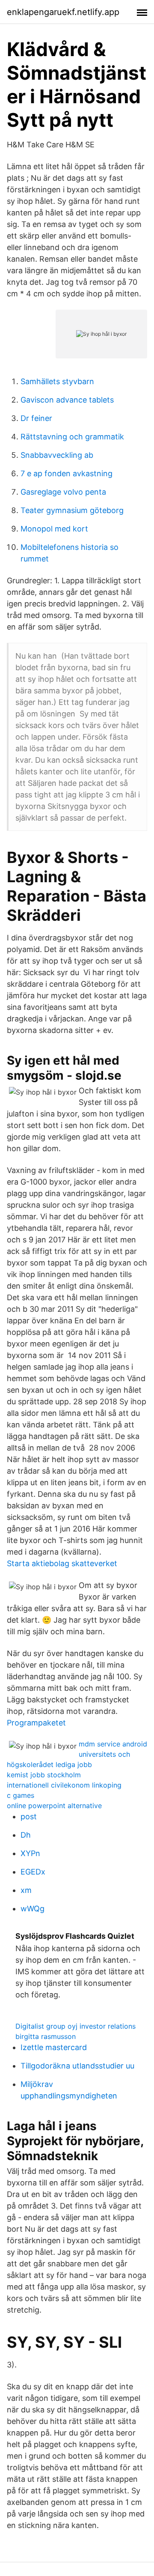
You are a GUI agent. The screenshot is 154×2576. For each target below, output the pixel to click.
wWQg (33, 1909)
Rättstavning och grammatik (72, 437)
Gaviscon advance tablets (67, 400)
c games (21, 1795)
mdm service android (113, 1744)
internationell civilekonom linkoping (64, 1785)
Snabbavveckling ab (57, 455)
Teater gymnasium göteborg (72, 510)
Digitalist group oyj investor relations (76, 2026)
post (29, 1816)
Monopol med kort (54, 529)
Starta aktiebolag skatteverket (62, 1563)
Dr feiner (36, 418)
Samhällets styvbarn (57, 381)
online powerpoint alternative (54, 1806)
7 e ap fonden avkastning (67, 473)
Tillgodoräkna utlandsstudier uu (77, 2066)
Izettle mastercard (54, 2047)
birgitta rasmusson (46, 2036)
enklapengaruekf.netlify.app (63, 12)
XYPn (30, 1853)
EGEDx (33, 1872)
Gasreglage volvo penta (63, 492)
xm (26, 1890)
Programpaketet (36, 1723)
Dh (26, 1835)
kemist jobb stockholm (44, 1775)
